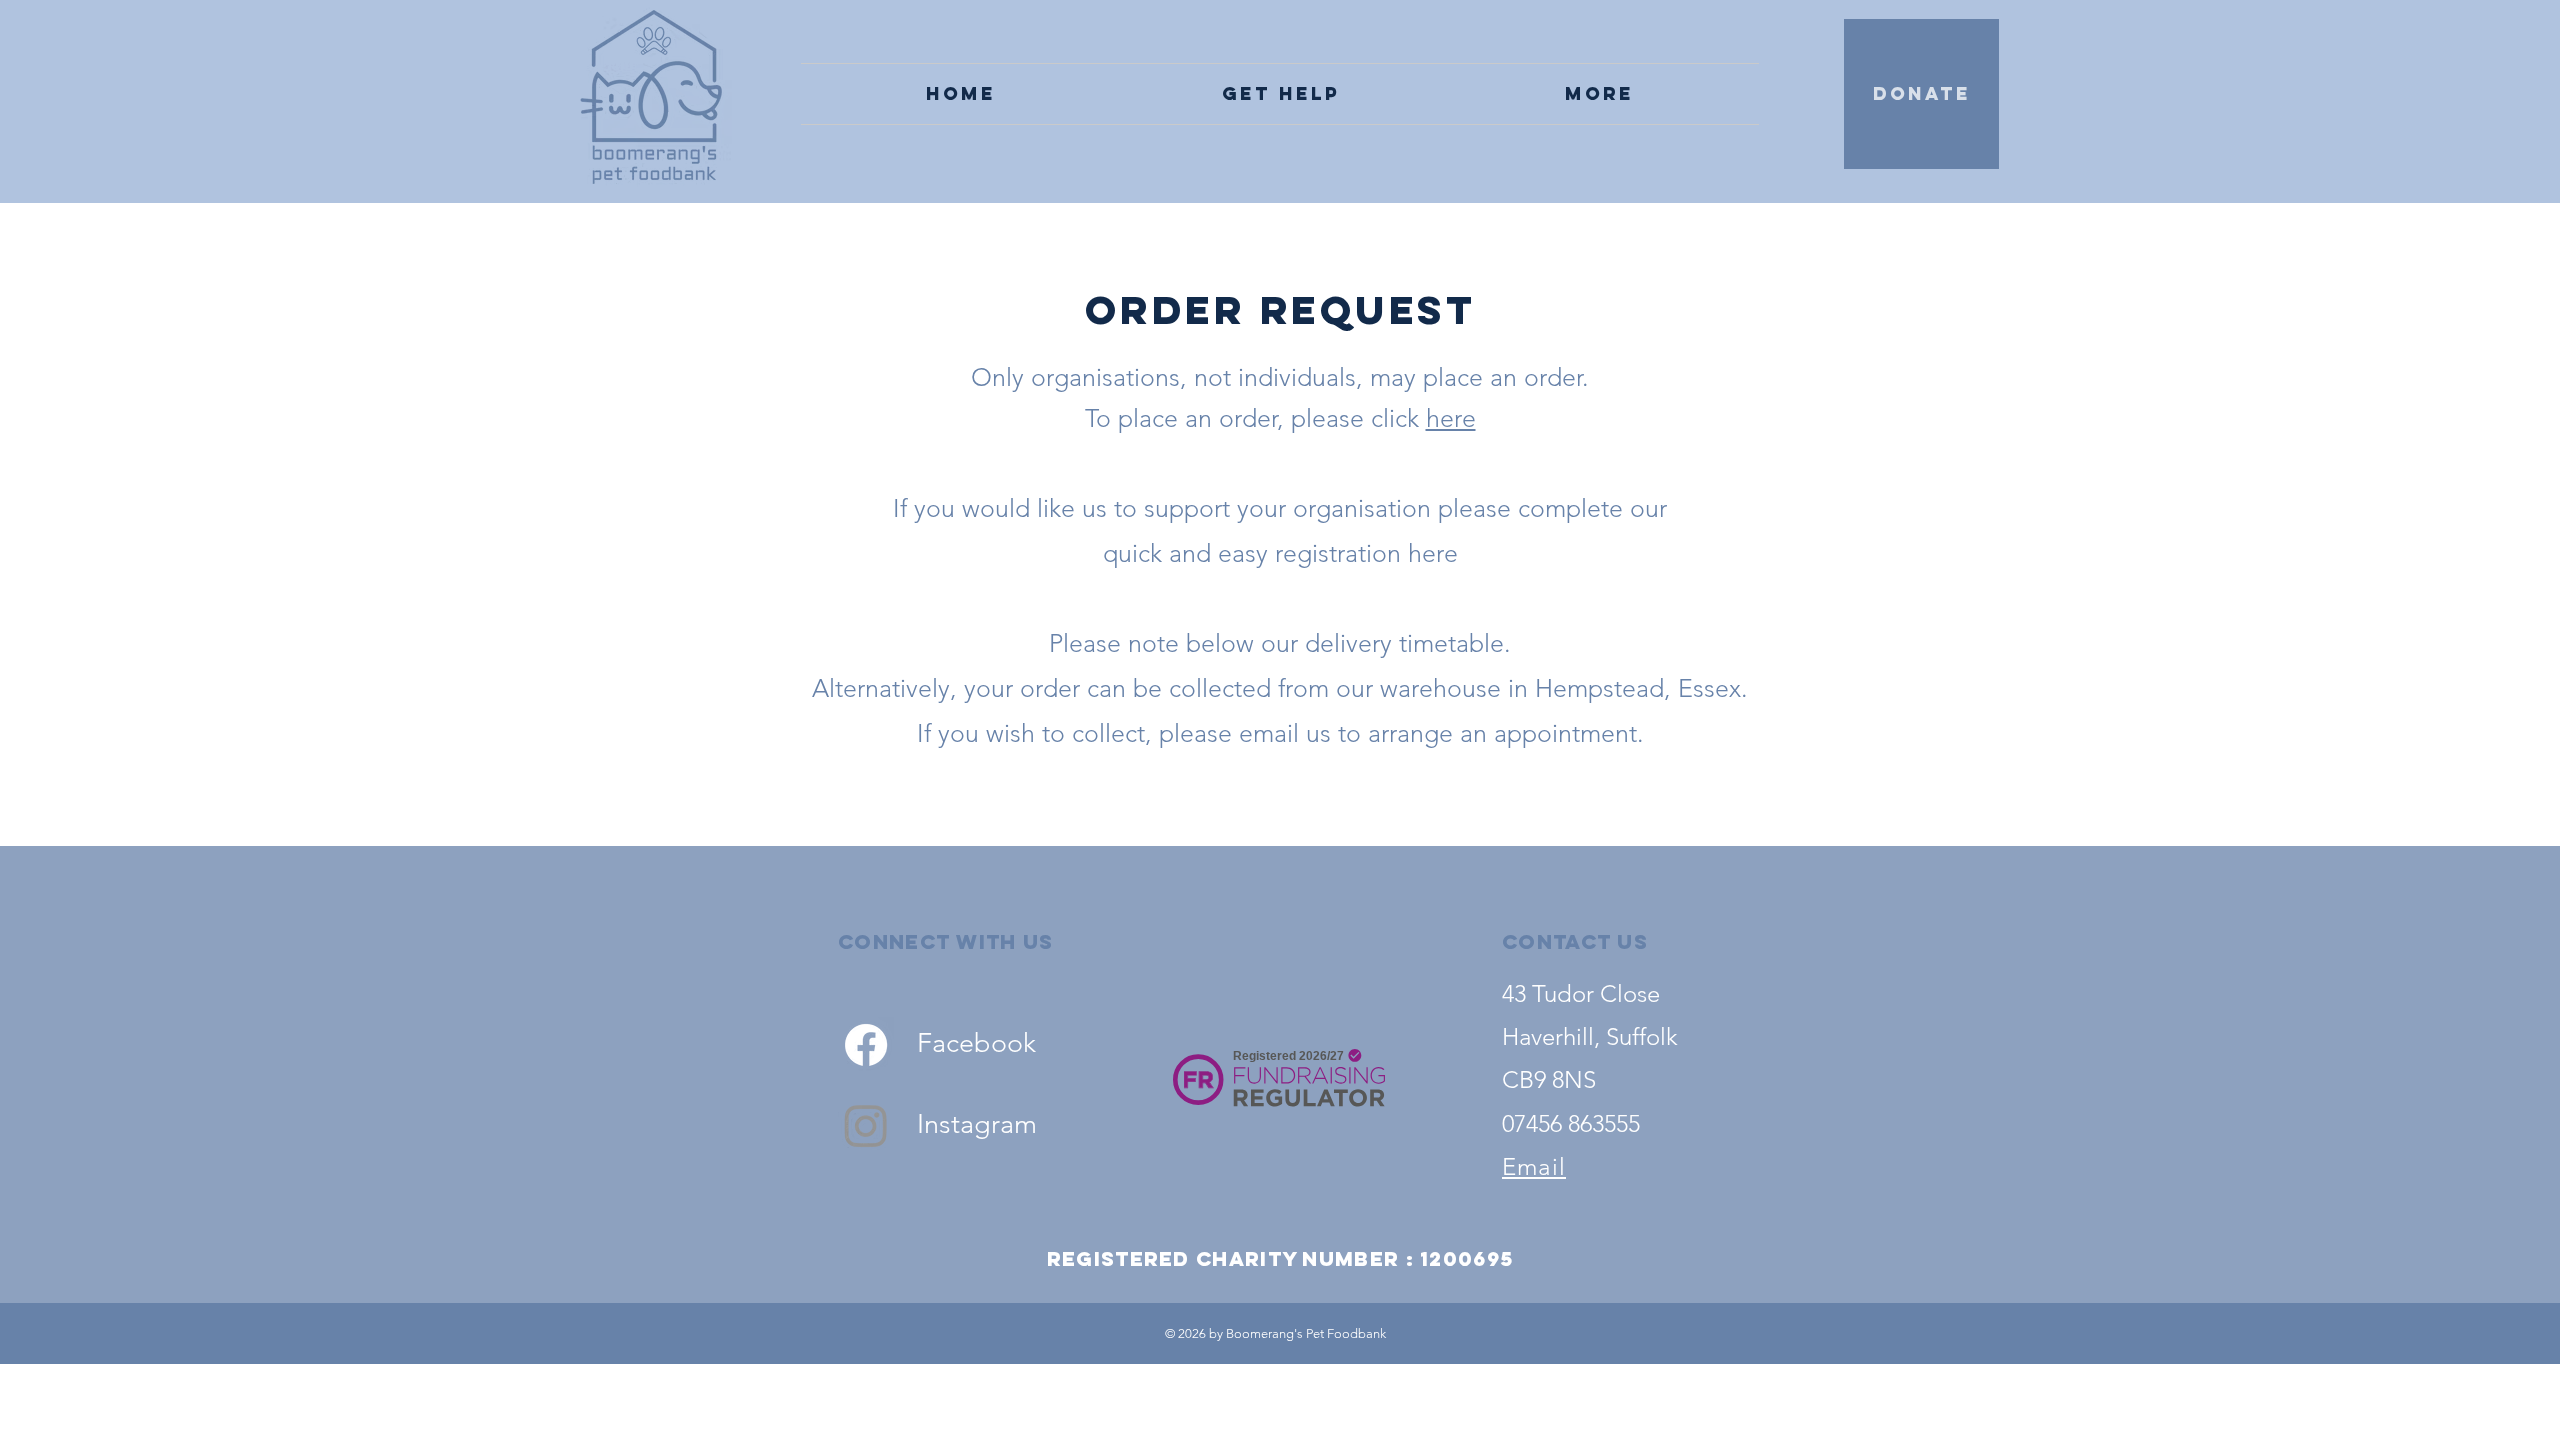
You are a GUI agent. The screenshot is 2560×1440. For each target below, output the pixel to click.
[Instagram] (866, 1125)
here (1451, 418)
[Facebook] (866, 1045)
